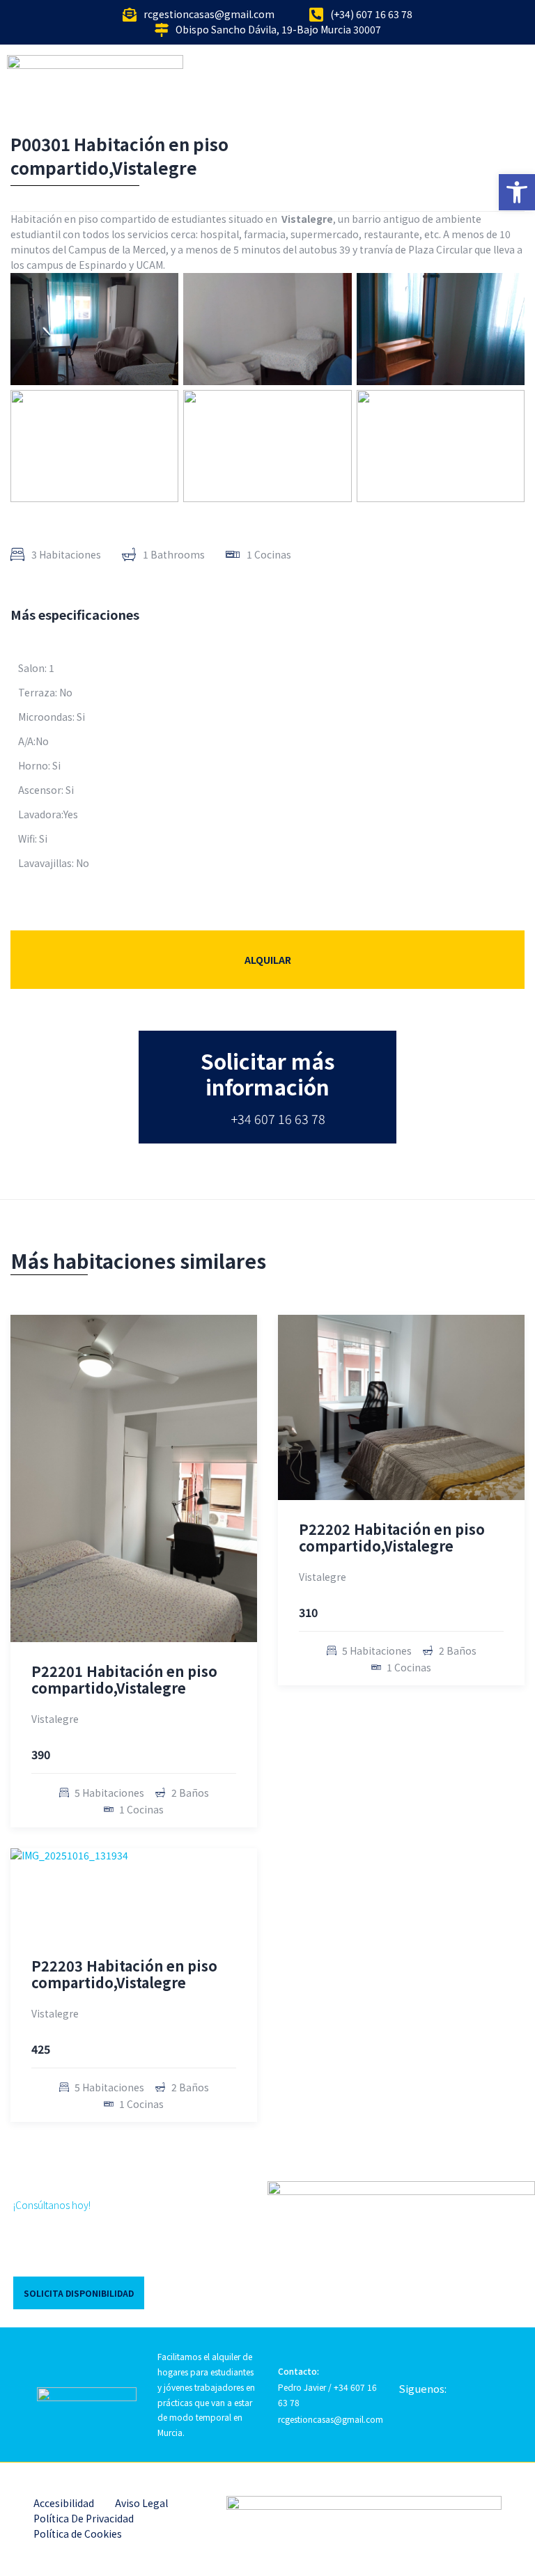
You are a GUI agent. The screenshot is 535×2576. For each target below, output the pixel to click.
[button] (517, 192)
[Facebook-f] (404, 2401)
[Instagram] (428, 2401)
